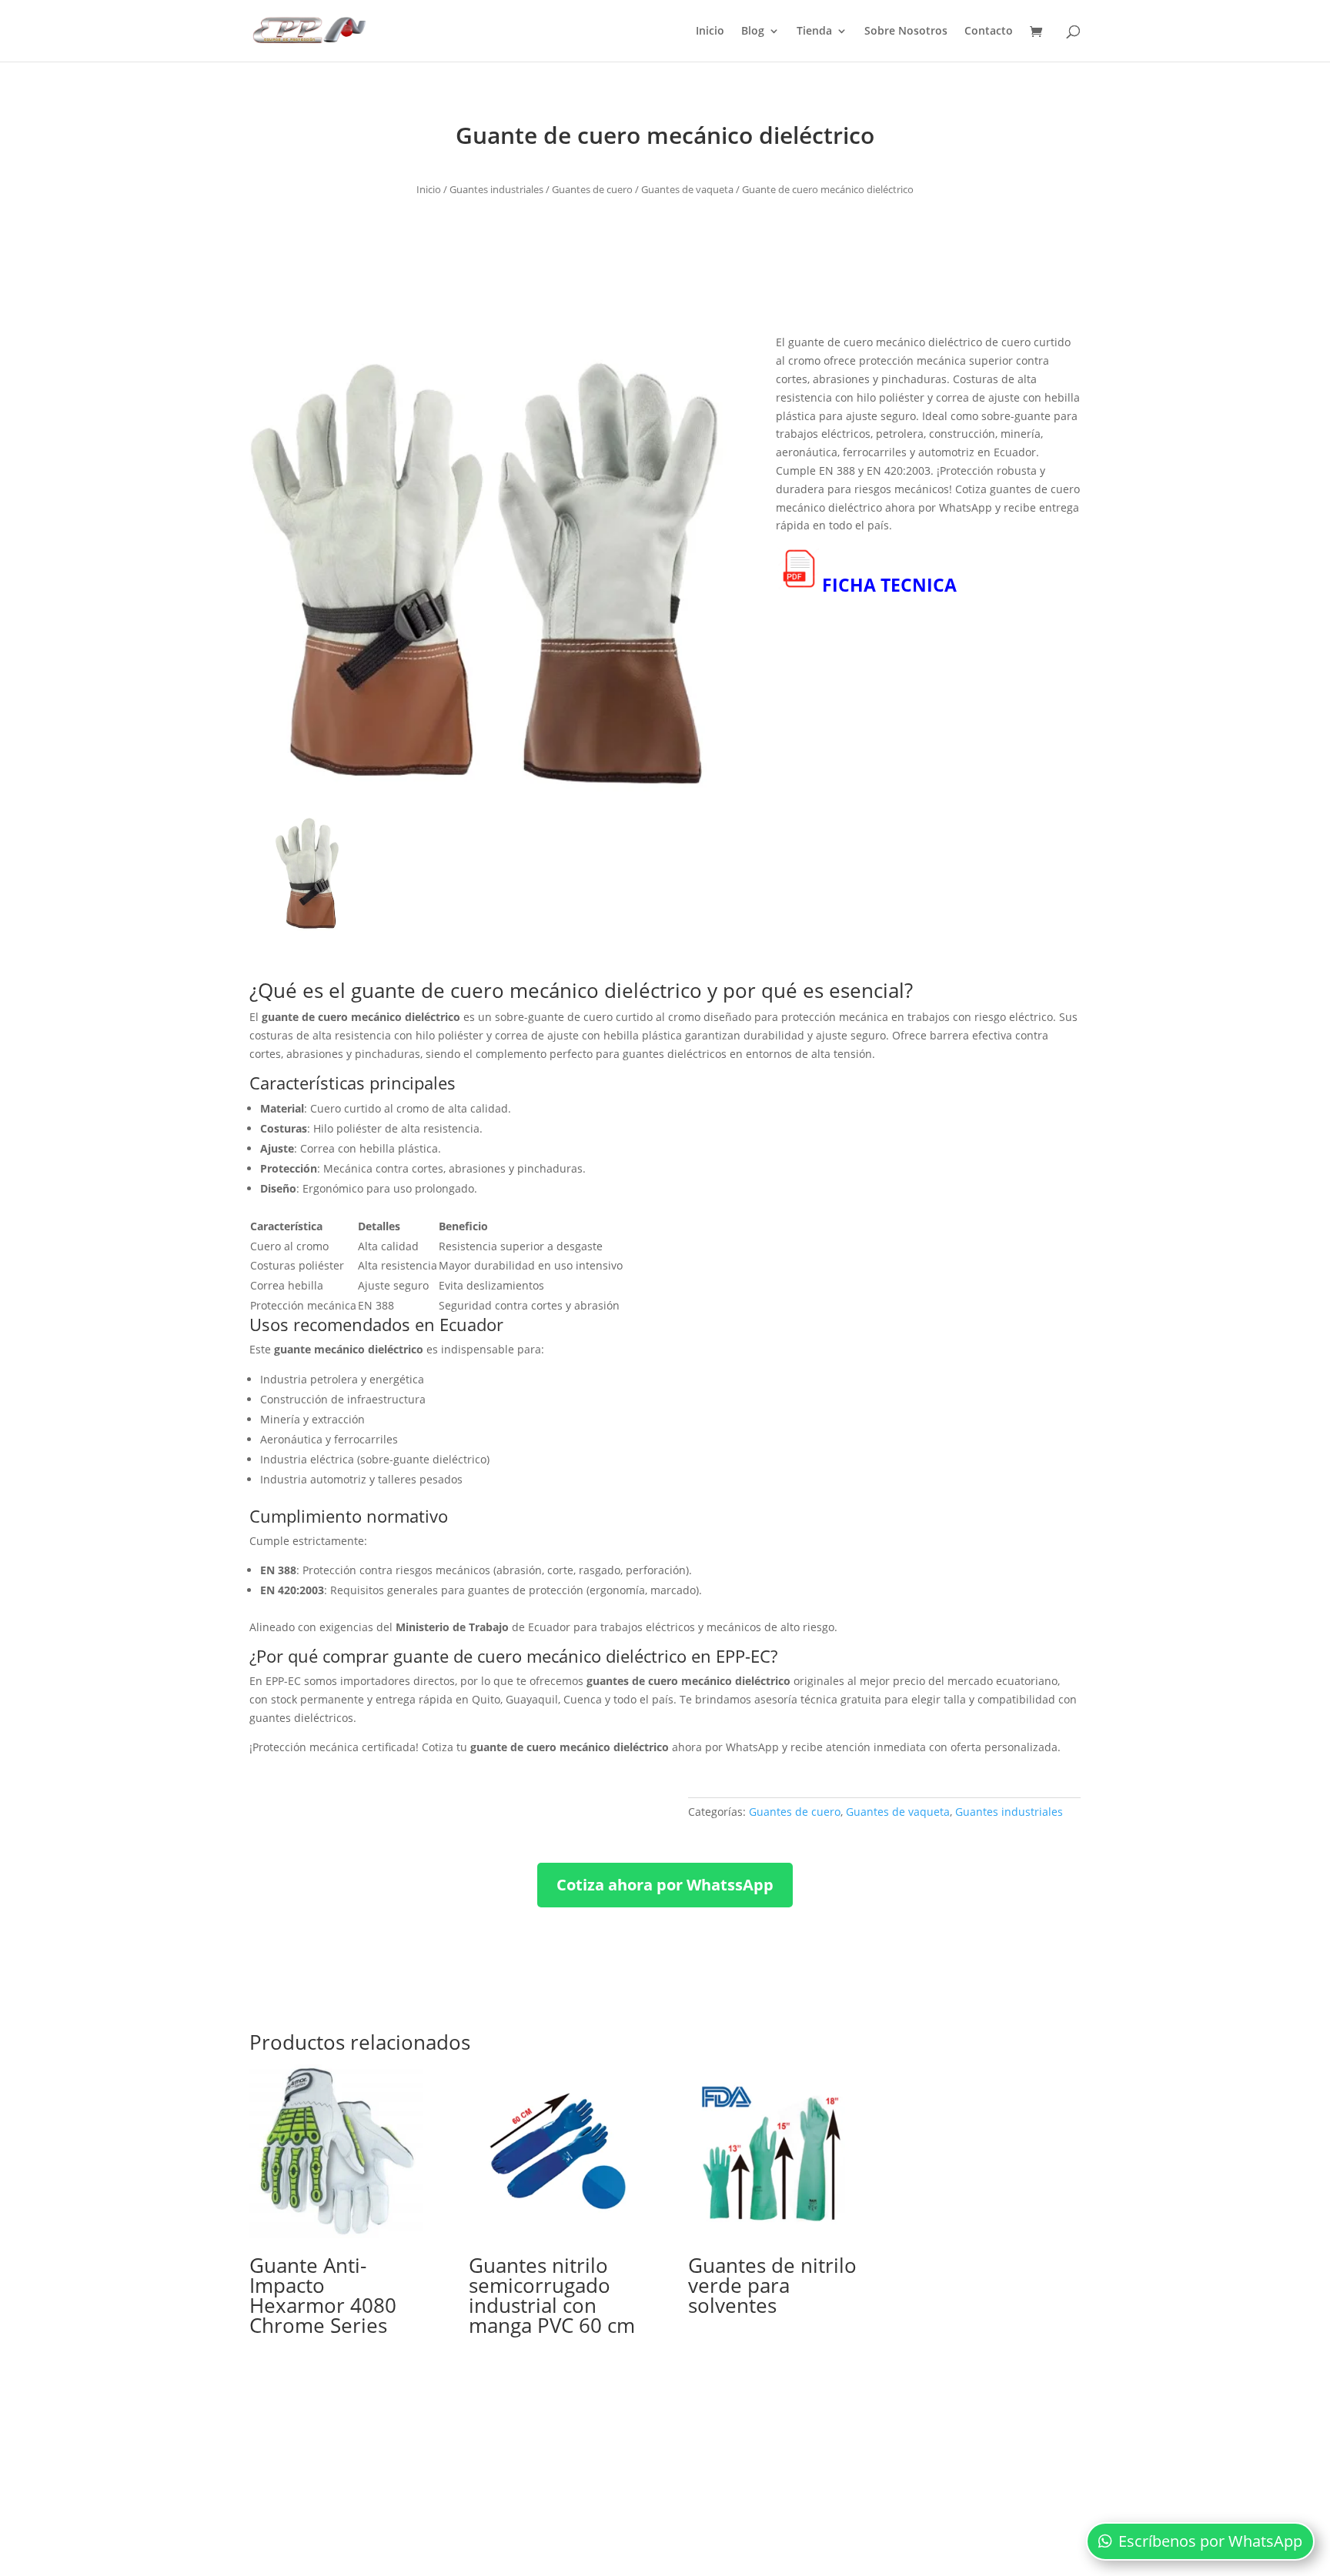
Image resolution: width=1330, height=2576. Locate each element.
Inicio (710, 32)
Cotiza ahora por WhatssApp (665, 1885)
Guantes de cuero (592, 189)
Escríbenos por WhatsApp (1210, 2541)
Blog (753, 32)
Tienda (814, 32)
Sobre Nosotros (906, 32)
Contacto (989, 32)
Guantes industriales (496, 189)
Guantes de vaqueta (687, 189)
